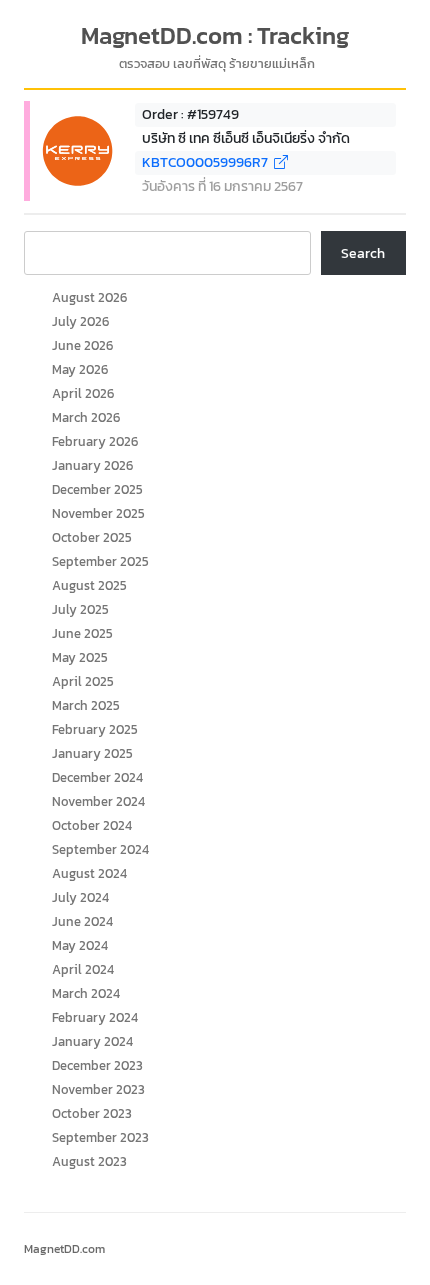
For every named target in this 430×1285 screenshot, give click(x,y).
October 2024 (92, 825)
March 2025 (86, 705)
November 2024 (98, 801)
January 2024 (92, 1041)
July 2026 (80, 321)
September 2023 (100, 1137)
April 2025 (83, 681)
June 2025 (82, 633)
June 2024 (82, 921)
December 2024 (97, 777)
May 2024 (80, 945)
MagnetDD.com (64, 1249)
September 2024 (100, 849)
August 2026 (89, 297)
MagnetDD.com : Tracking (215, 36)
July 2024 (80, 897)
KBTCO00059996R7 (208, 162)
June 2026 (82, 345)
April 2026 (83, 393)
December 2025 (97, 489)
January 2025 (92, 753)
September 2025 (100, 561)
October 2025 (92, 537)
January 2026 (92, 465)
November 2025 (98, 513)
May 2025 (80, 657)
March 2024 (86, 993)
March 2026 (86, 417)
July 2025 (80, 609)
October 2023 (92, 1113)
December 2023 (97, 1065)
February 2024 (95, 1017)
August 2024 (89, 873)
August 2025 (89, 585)
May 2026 (80, 369)
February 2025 (95, 729)
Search (363, 253)
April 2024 (83, 969)
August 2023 (89, 1161)
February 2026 (95, 441)
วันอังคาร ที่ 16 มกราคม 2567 (222, 186)
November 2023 (98, 1089)
